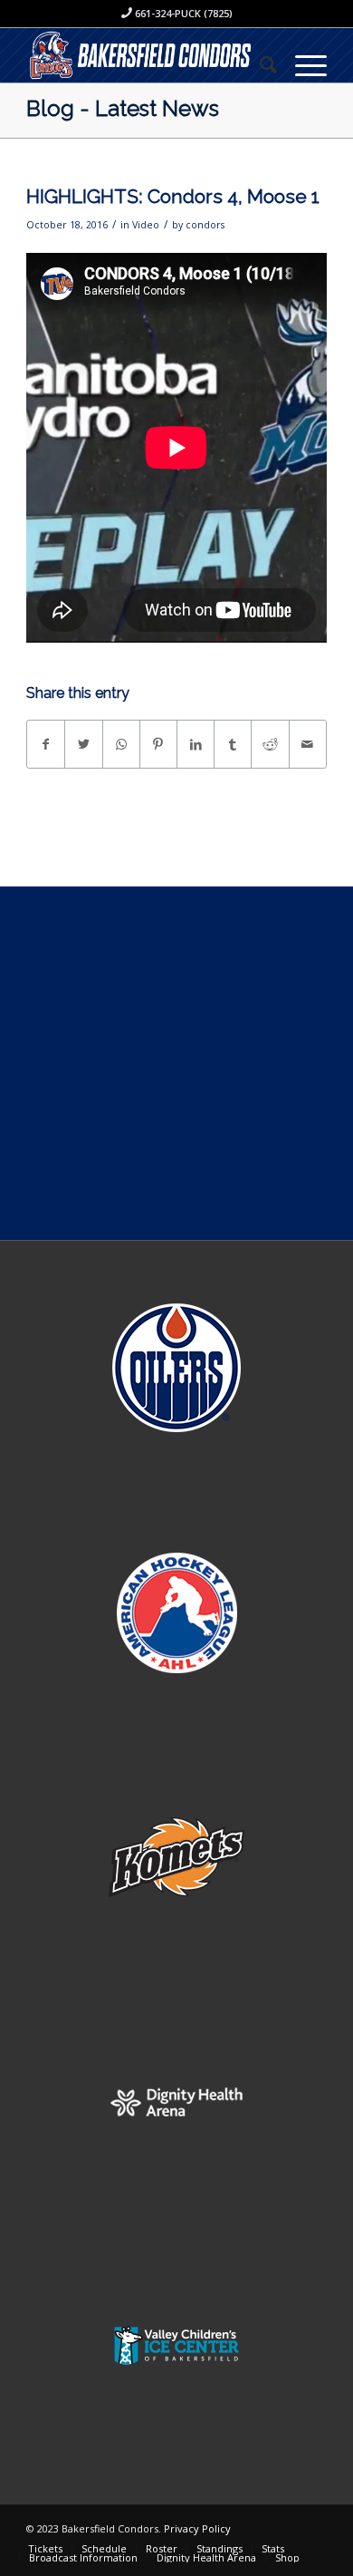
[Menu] (302, 64)
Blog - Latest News (123, 108)
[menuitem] (259, 64)
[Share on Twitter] (83, 744)
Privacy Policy (197, 2528)
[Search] (259, 64)
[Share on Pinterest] (158, 744)
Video (146, 225)
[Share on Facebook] (46, 744)
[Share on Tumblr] (233, 744)
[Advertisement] (176, 1063)
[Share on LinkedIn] (196, 744)
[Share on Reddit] (270, 744)
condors (205, 225)
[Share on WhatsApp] (121, 744)
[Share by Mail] (308, 744)
